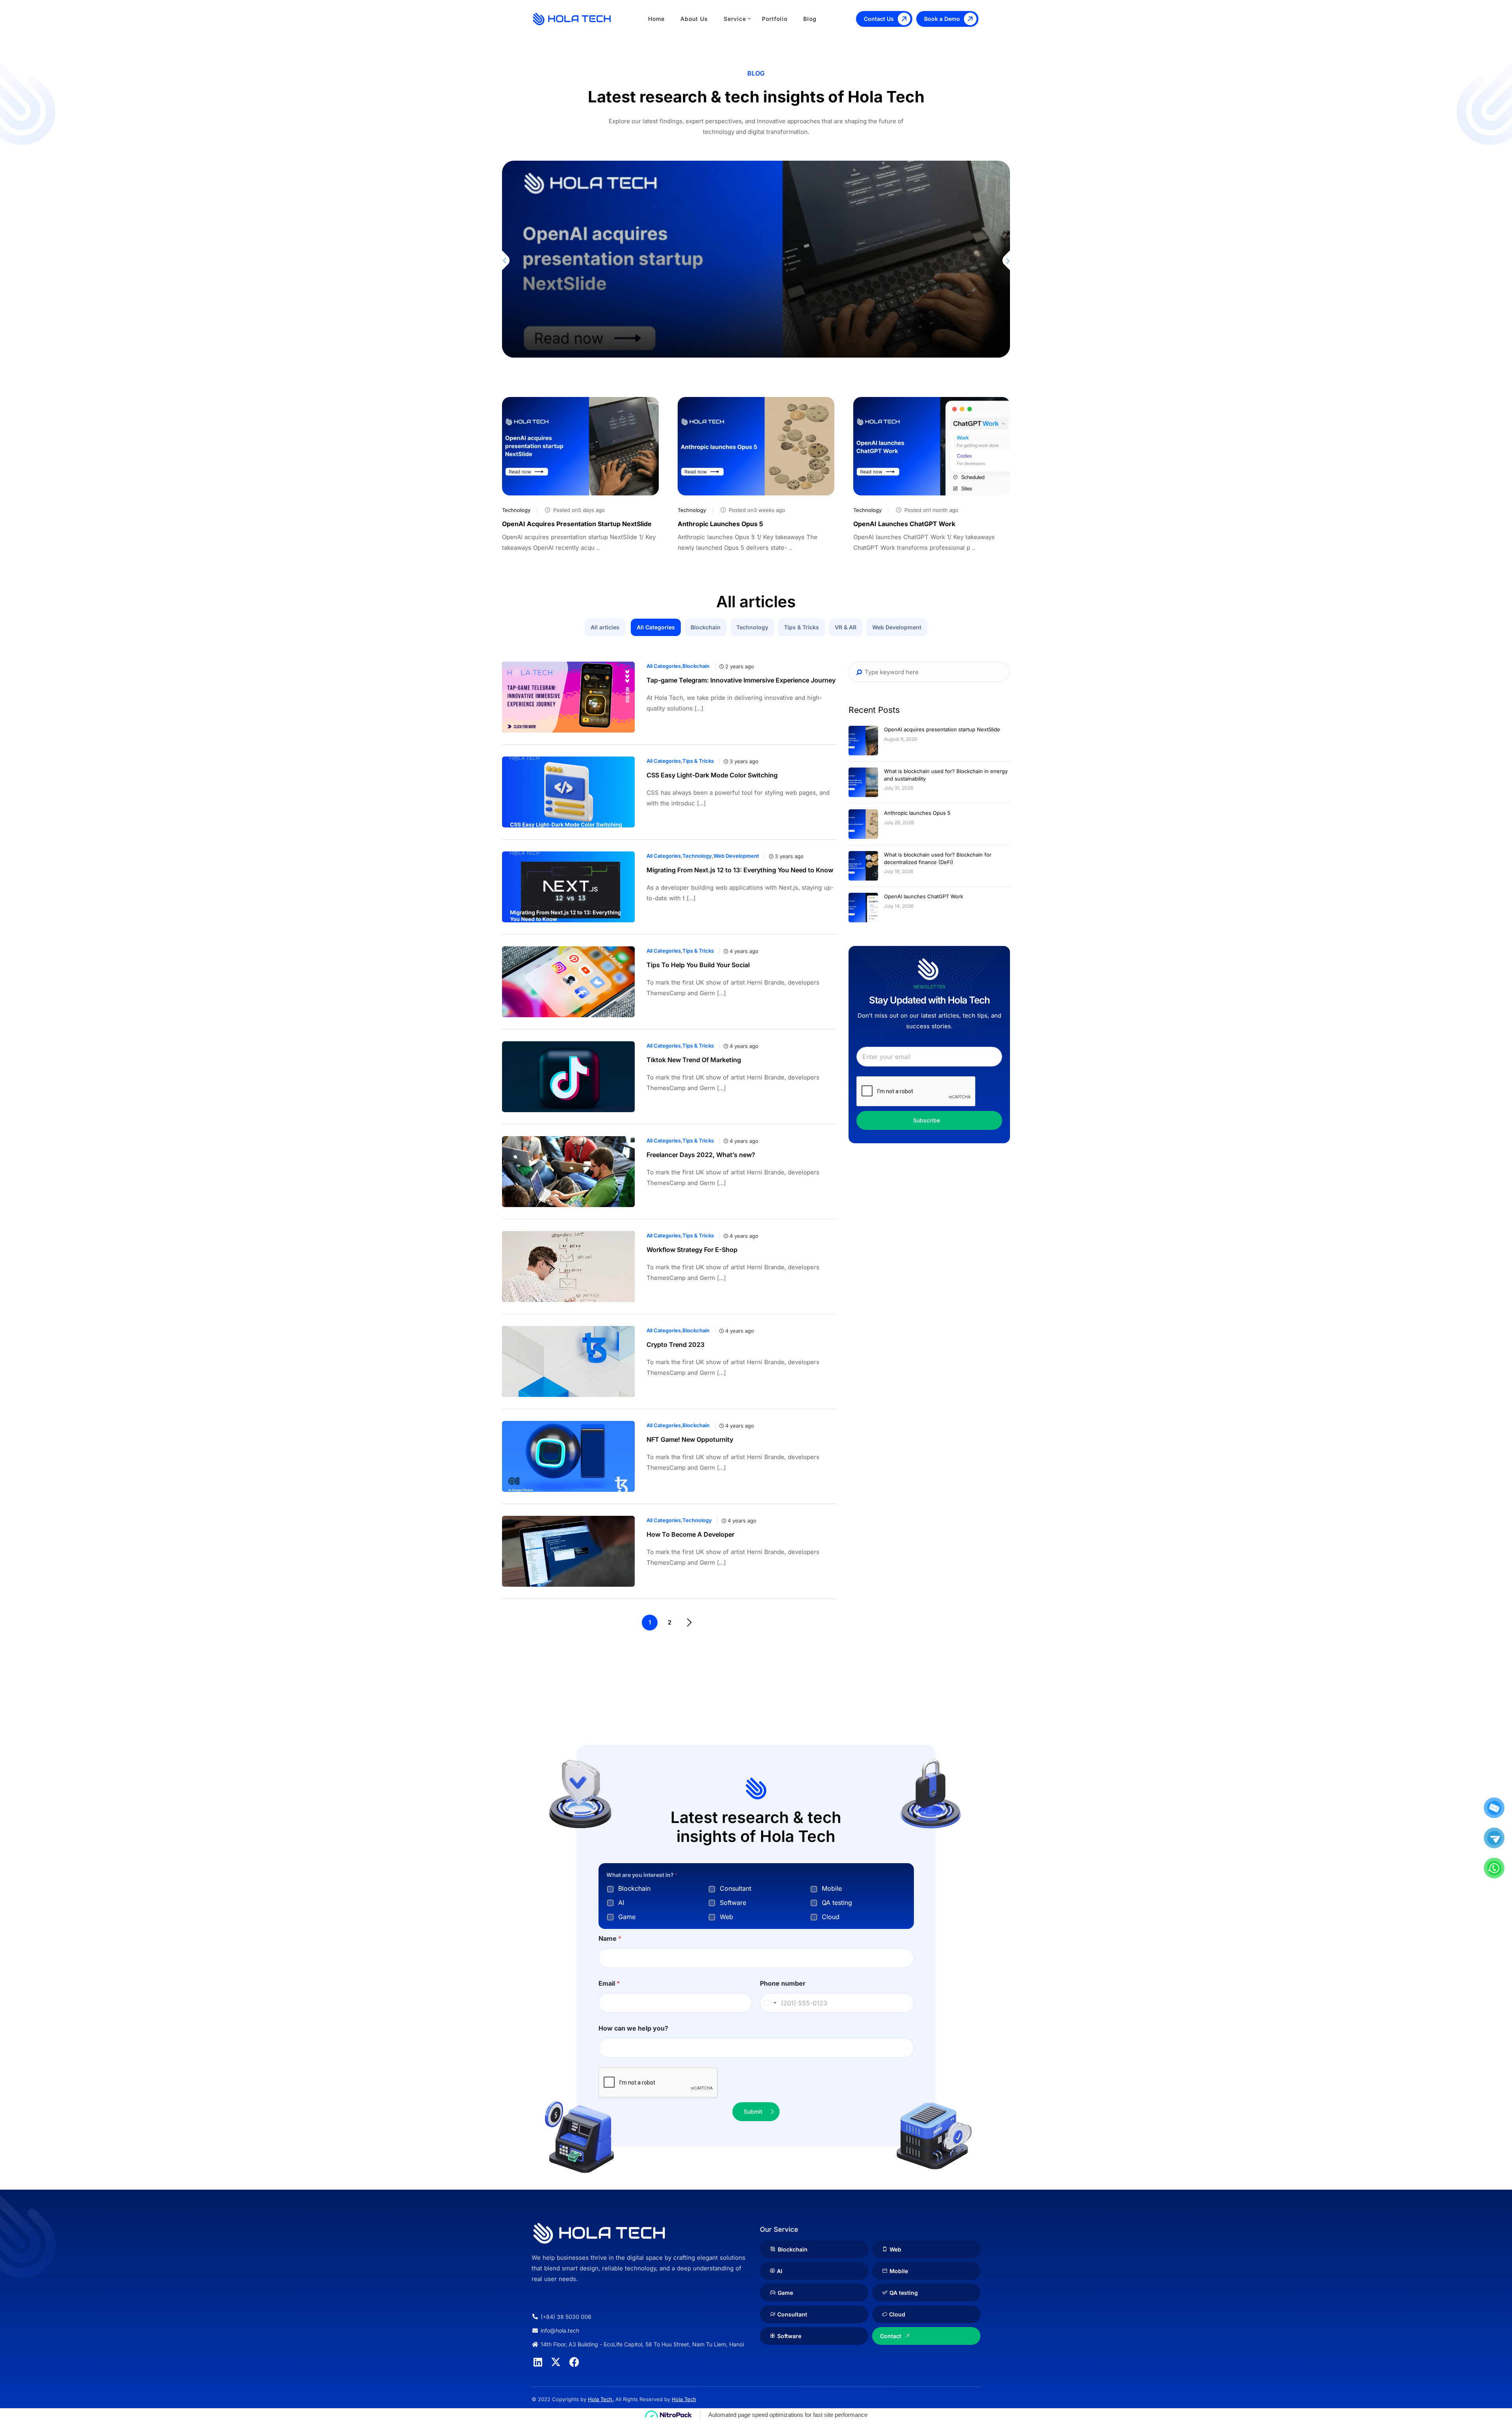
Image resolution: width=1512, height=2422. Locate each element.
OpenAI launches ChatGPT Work (904, 524)
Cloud (831, 1917)
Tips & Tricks (801, 627)
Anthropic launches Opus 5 (720, 524)
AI (621, 1903)
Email (609, 1983)
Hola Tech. (601, 2399)
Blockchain (706, 627)
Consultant (736, 1888)
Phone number (783, 1983)
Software (733, 1903)
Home (656, 19)
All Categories (656, 627)
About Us (694, 19)
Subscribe (926, 1120)
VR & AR (846, 627)
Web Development (897, 627)
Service (735, 19)
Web (726, 1917)
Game (627, 1917)
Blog (810, 19)
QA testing (837, 1903)
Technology (581, 215)
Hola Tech (684, 2399)
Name (610, 1939)
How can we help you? (633, 2028)
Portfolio (775, 19)
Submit (753, 2111)
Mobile (832, 1888)
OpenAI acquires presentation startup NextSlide (577, 524)
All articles (605, 627)
